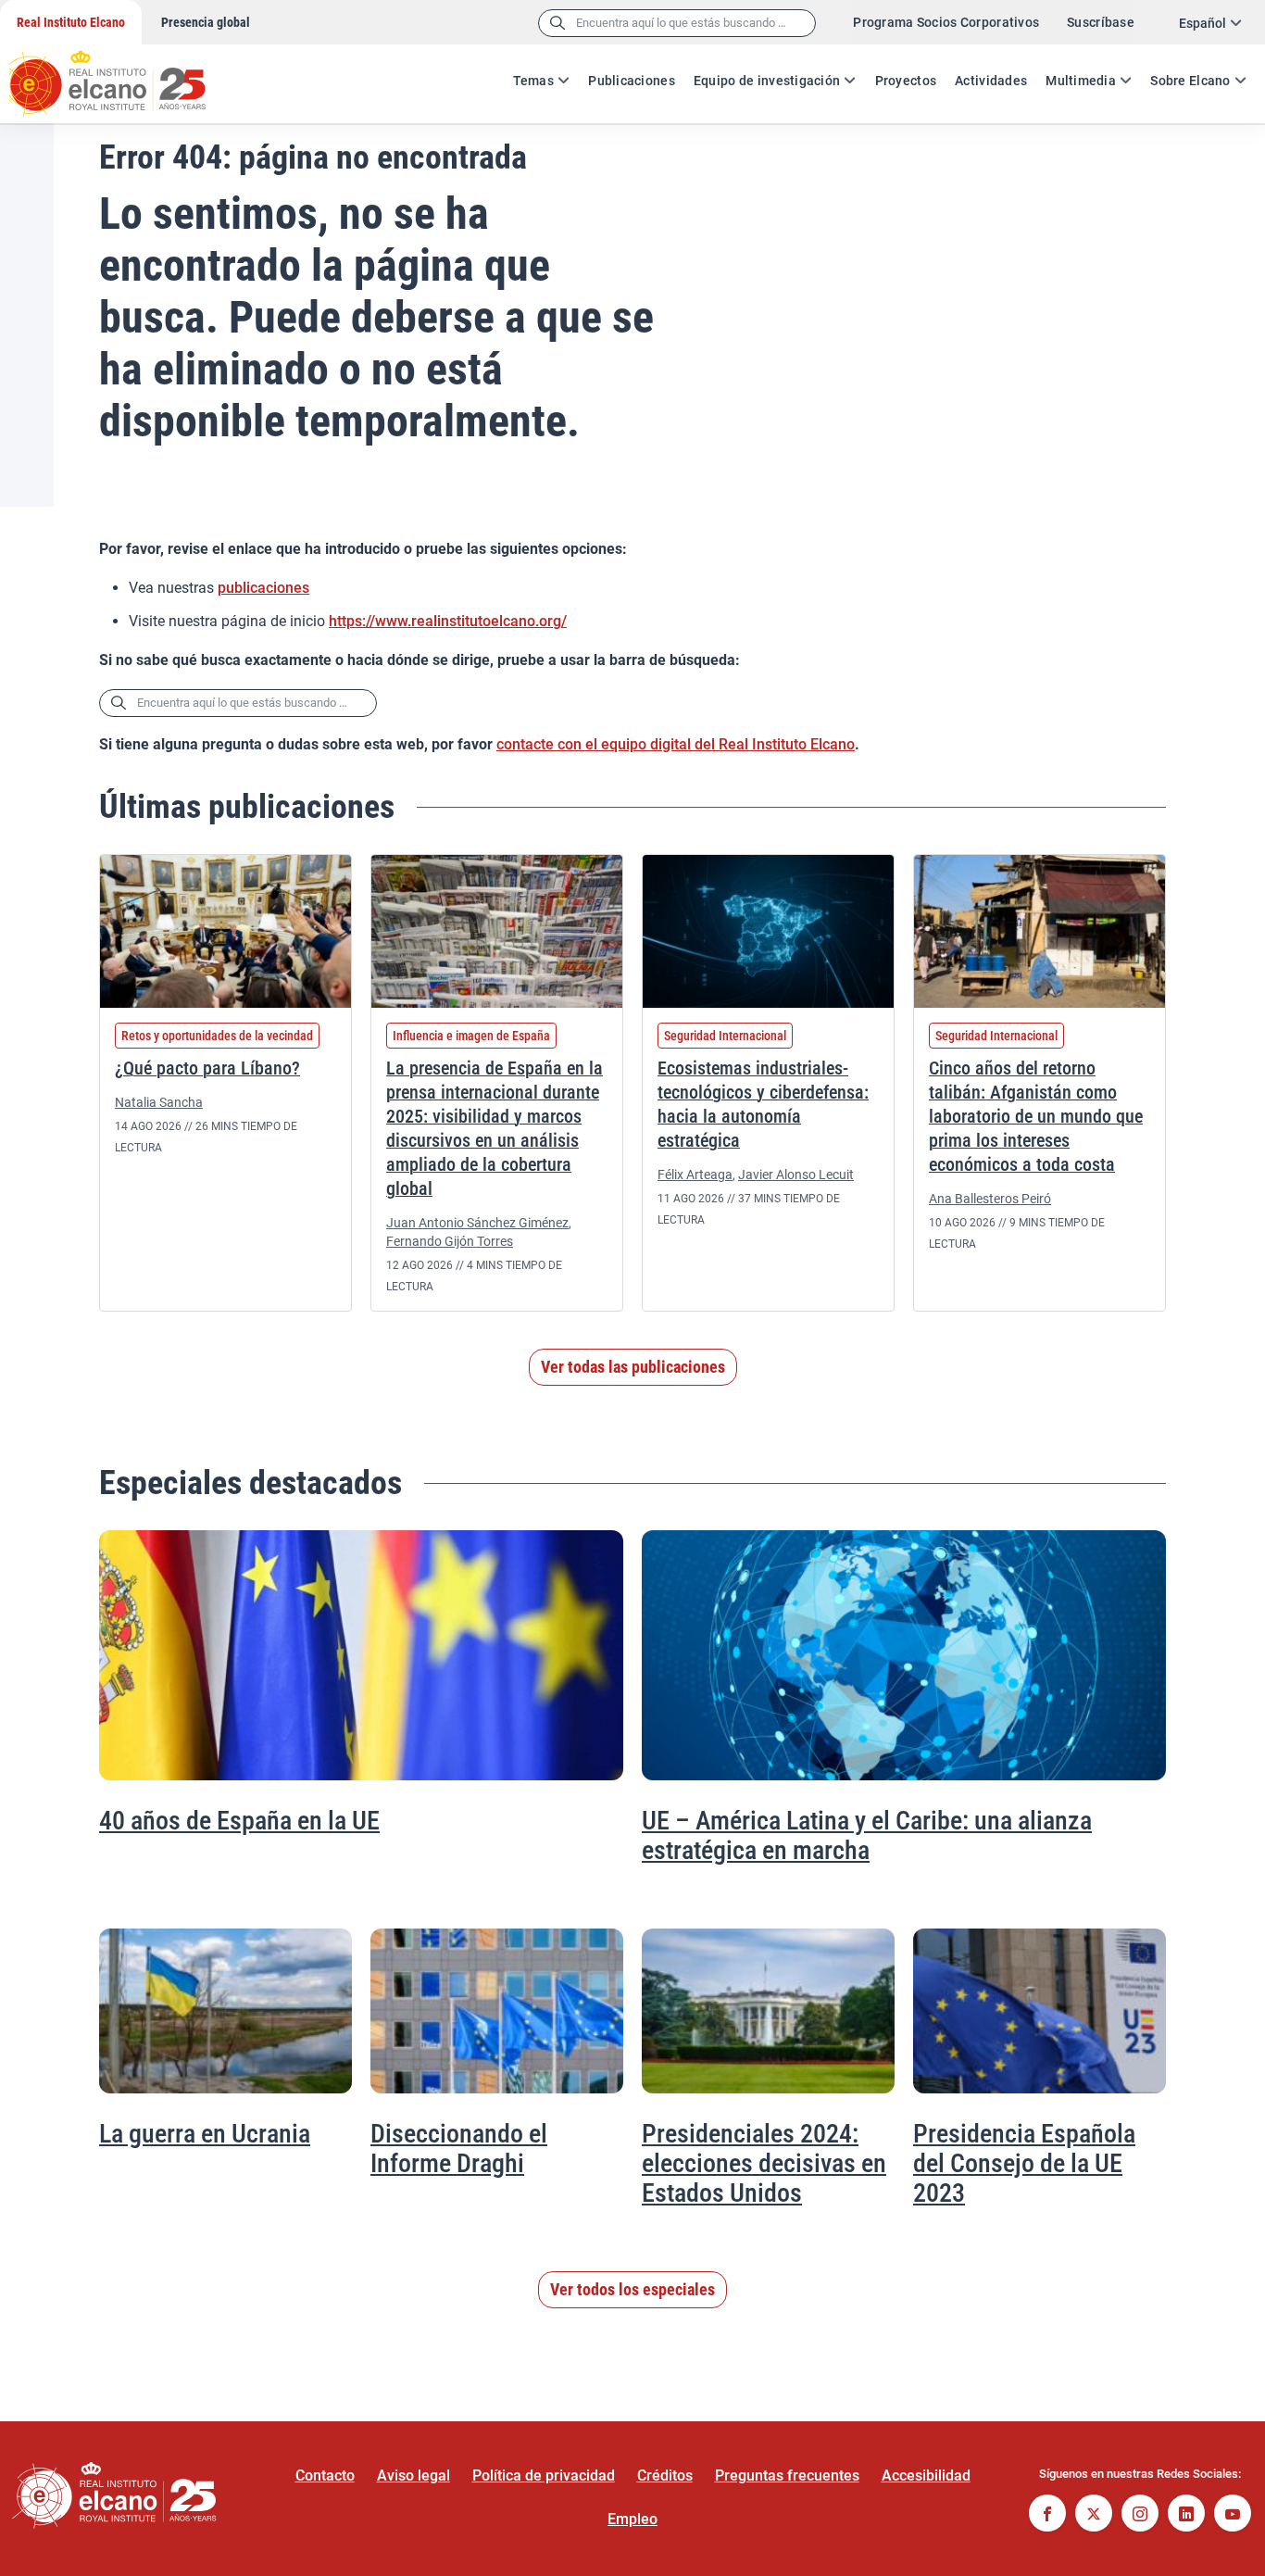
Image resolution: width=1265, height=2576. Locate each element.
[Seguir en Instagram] (1140, 2515)
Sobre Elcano (1190, 81)
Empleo (632, 2519)
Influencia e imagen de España (471, 1036)
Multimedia (1081, 81)
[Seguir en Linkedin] (1186, 2515)
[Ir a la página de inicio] (125, 74)
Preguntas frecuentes (787, 2475)
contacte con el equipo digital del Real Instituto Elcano (676, 744)
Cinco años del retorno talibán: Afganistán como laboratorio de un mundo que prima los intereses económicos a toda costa (1036, 1116)
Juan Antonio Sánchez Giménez (477, 1223)
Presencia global (206, 22)
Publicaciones (632, 81)
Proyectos (906, 81)
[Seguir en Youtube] (1233, 2515)
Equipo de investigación (767, 81)
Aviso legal (413, 2475)
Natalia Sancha (159, 1102)
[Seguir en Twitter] (1094, 2515)
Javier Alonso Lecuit (796, 1175)
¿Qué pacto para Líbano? (207, 1068)
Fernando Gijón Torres (450, 1241)
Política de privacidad (544, 2475)
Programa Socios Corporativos (946, 22)
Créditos (665, 2475)
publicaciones (263, 588)
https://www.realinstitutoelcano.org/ (448, 621)
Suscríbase (1101, 22)
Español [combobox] (1202, 23)
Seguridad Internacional (725, 1036)
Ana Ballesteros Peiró (990, 1199)
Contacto (325, 2475)
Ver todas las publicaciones (633, 1367)
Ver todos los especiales (632, 2289)
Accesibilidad (926, 2475)
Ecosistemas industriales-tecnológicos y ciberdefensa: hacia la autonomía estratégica (763, 1104)
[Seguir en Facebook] (1047, 2515)
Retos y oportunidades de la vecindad (217, 1036)
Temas (533, 81)
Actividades (991, 81)
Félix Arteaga (695, 1175)
